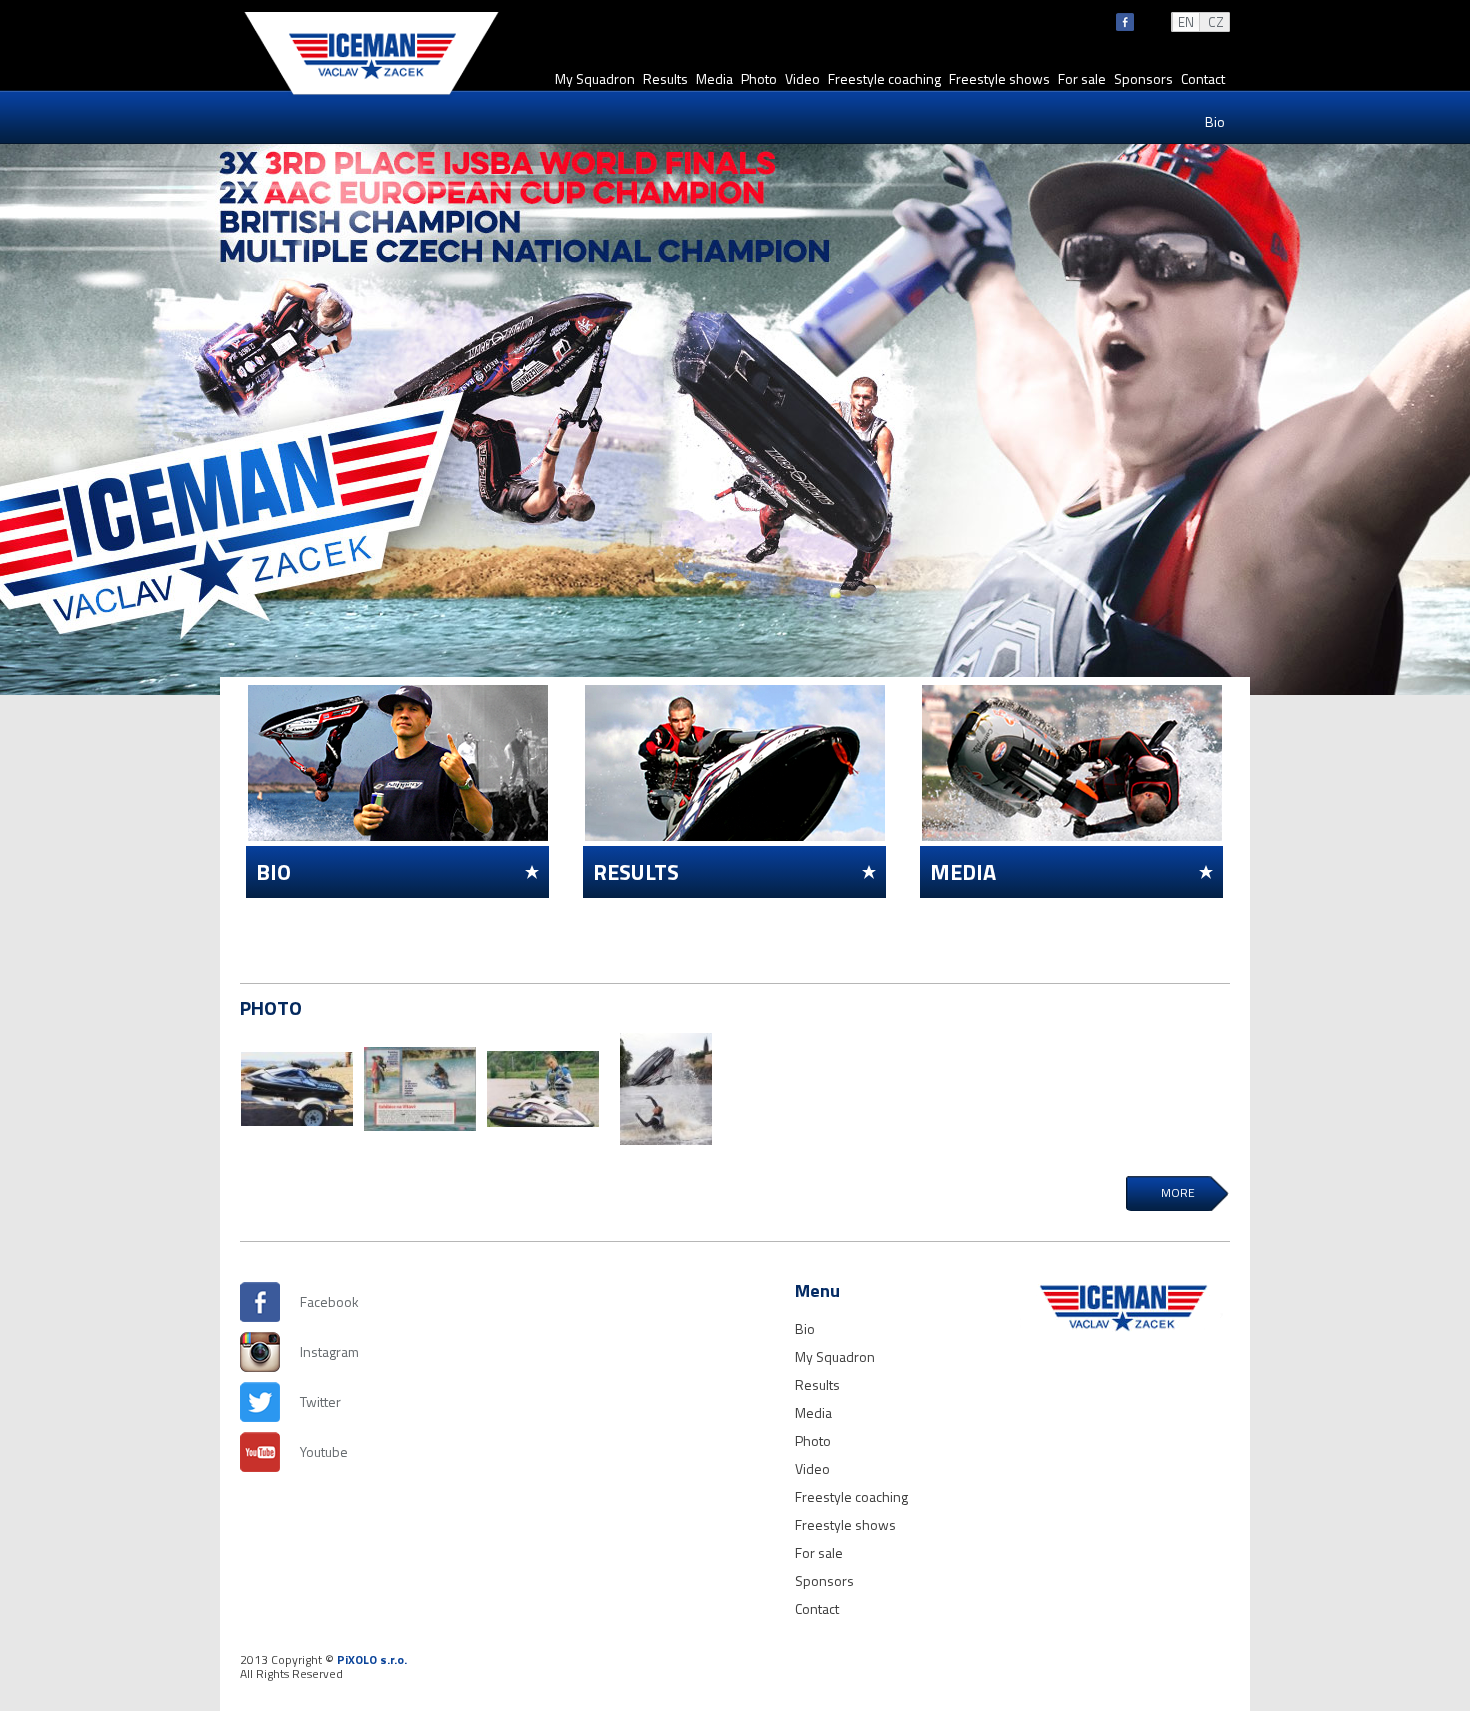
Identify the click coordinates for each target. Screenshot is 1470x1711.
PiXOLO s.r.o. (372, 1659)
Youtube (320, 1451)
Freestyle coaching (884, 78)
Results (665, 78)
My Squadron (595, 78)
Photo (759, 78)
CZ (1216, 22)
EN (1186, 22)
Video (802, 78)
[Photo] (543, 1089)
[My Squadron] (297, 1089)
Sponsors (1143, 78)
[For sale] (666, 1089)
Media (714, 78)
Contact (1203, 78)
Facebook (320, 1301)
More (1178, 1192)
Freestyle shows (999, 78)
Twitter (320, 1401)
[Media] (420, 1089)
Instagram (320, 1351)
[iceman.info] (371, 93)
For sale (1082, 78)
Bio (1215, 121)
